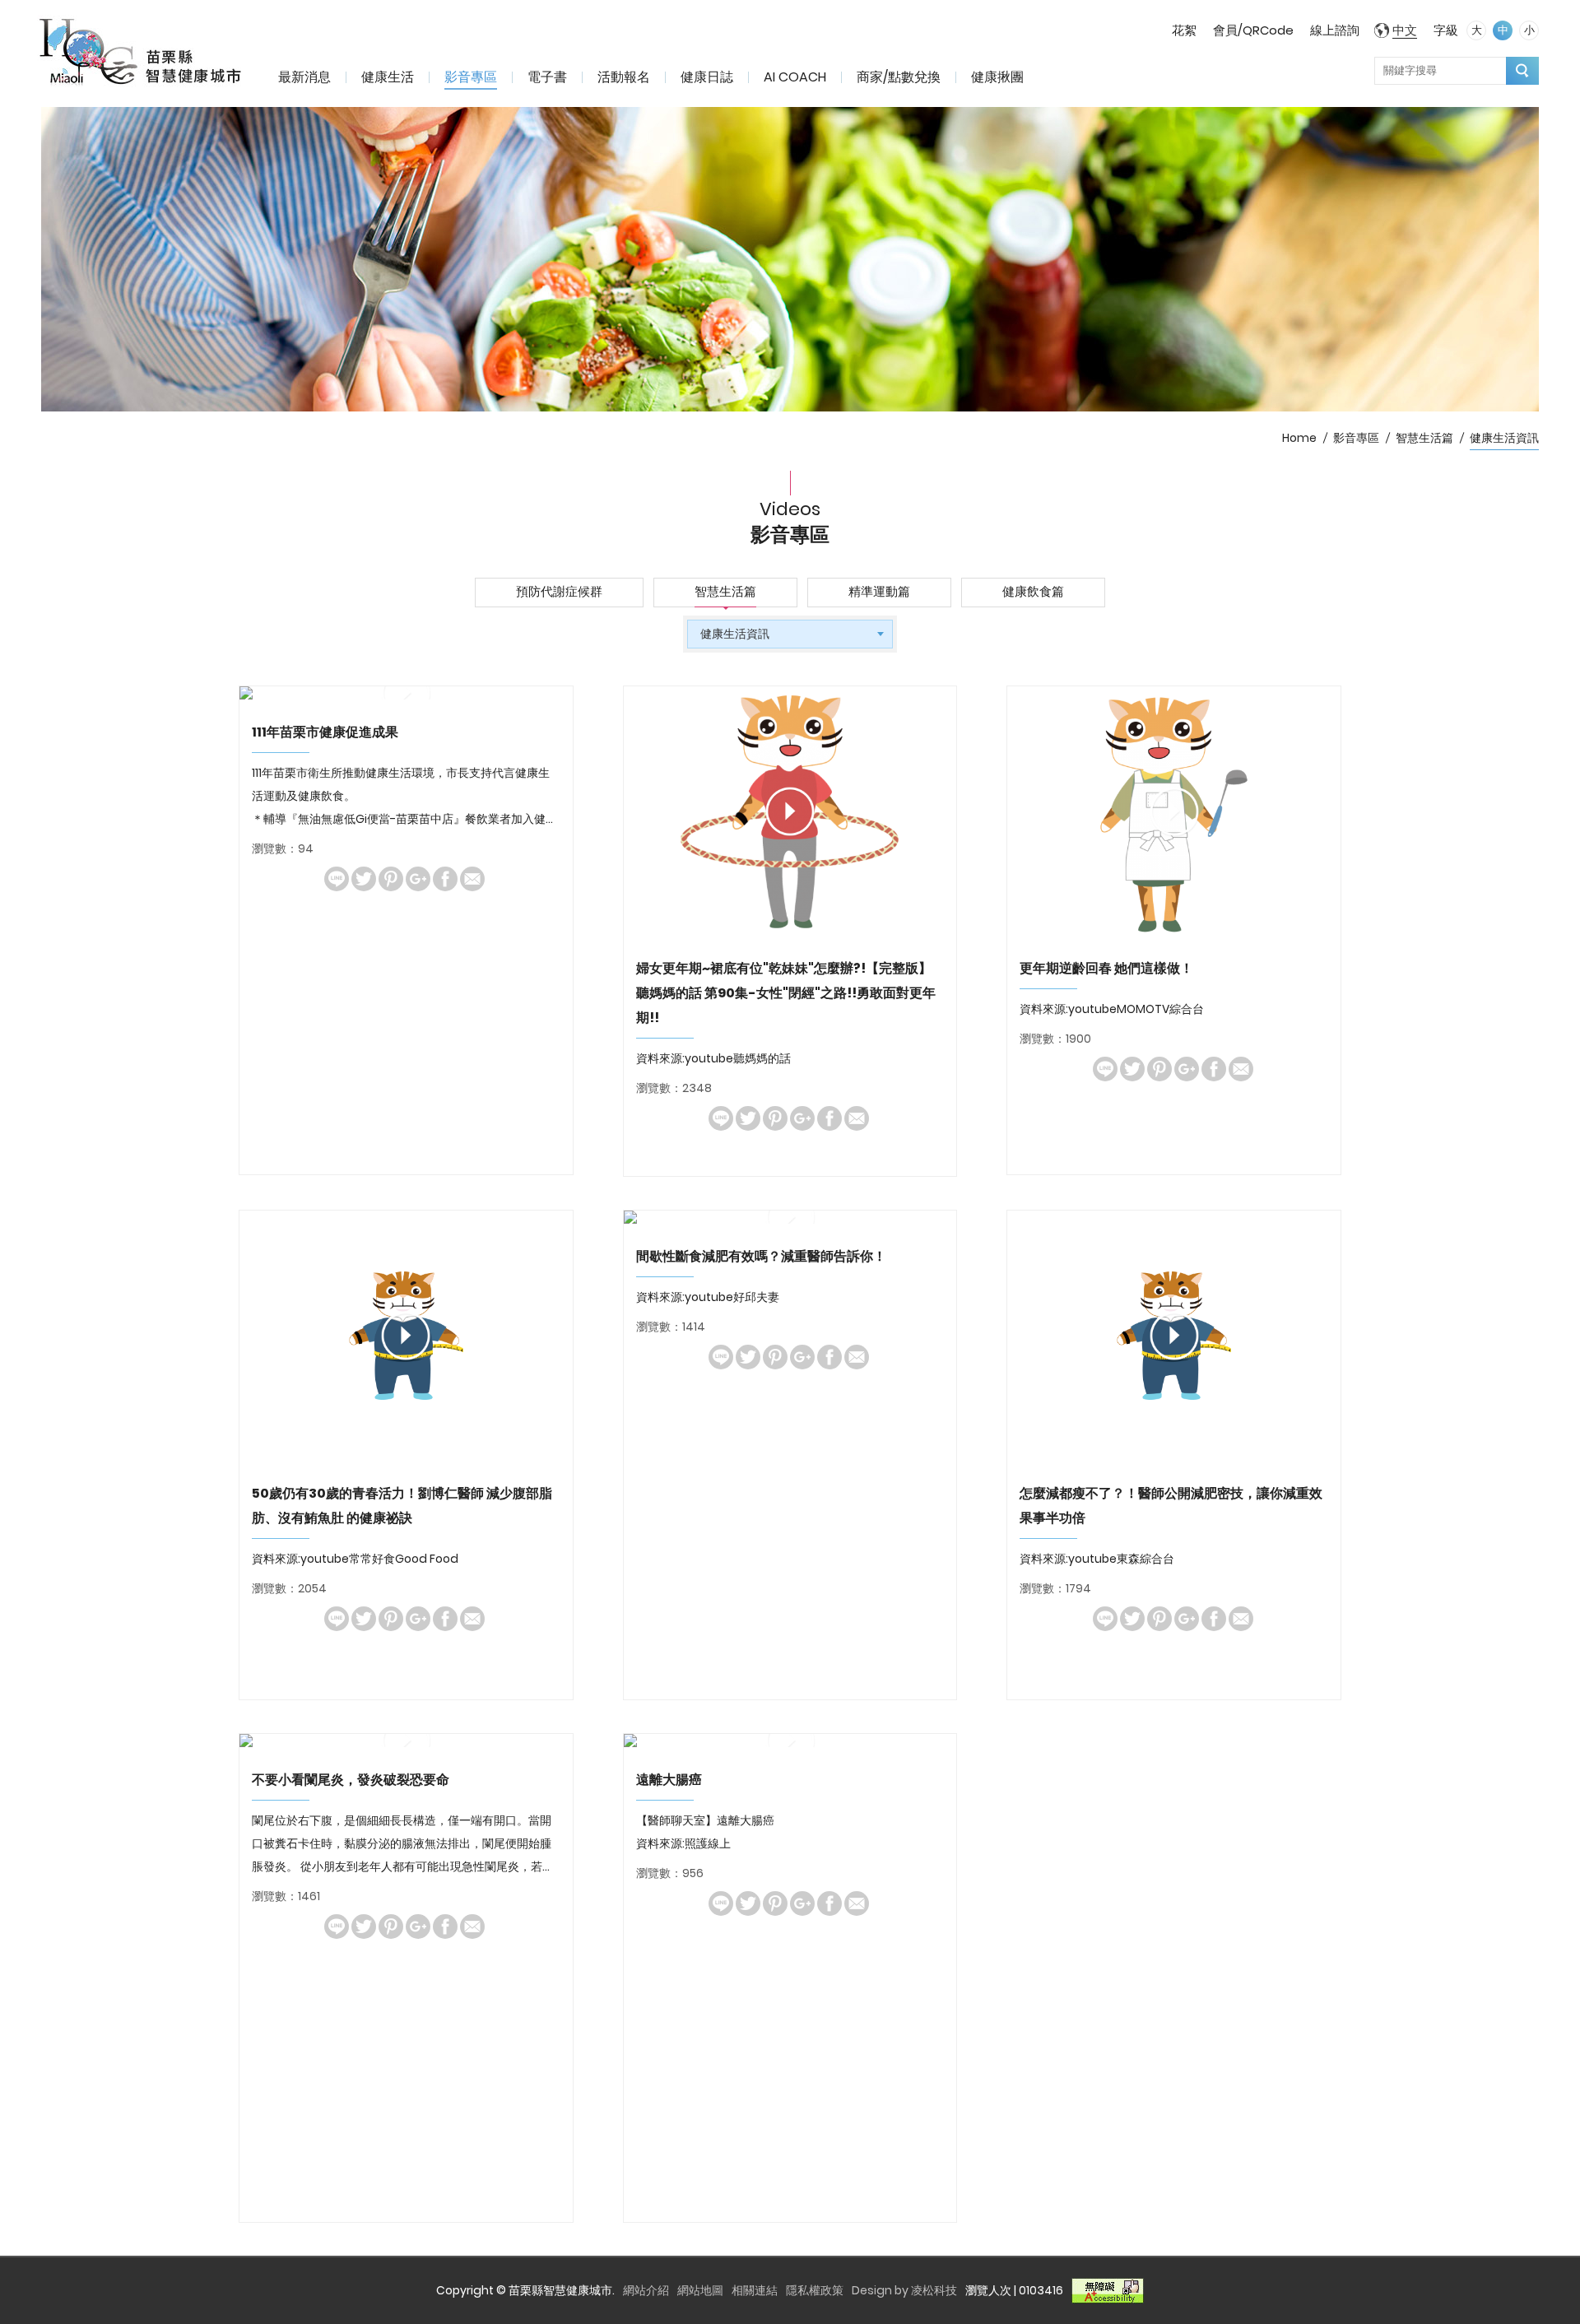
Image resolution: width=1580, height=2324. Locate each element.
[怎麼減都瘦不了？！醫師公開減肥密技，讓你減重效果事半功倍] (1174, 1335)
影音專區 (471, 77)
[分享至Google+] (418, 879)
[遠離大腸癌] (790, 1741)
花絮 (1184, 30)
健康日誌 (707, 77)
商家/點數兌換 (899, 77)
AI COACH (795, 77)
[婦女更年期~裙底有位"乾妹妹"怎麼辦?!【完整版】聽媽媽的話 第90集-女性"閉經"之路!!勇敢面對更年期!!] (790, 811)
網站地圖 (700, 2290)
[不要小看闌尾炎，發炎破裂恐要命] (406, 1741)
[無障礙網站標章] (1108, 2290)
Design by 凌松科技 (904, 2290)
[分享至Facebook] (445, 879)
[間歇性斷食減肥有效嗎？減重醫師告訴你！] (790, 1217)
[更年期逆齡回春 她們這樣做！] (1174, 811)
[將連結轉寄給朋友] (472, 879)
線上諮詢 (1335, 30)
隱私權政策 (815, 2290)
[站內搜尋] (1522, 71)
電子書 (547, 77)
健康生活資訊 (1504, 438)
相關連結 (755, 2290)
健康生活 (388, 77)
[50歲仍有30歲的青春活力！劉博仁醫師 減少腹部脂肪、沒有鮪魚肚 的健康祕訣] (406, 1335)
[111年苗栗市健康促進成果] (406, 693)
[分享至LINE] (337, 879)
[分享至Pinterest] (391, 879)
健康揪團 (997, 77)
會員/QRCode (1253, 30)
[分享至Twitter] (364, 879)
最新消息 (304, 77)
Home (1299, 438)
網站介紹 (646, 2290)
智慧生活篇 (1424, 438)
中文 (1405, 30)
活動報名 (624, 77)
